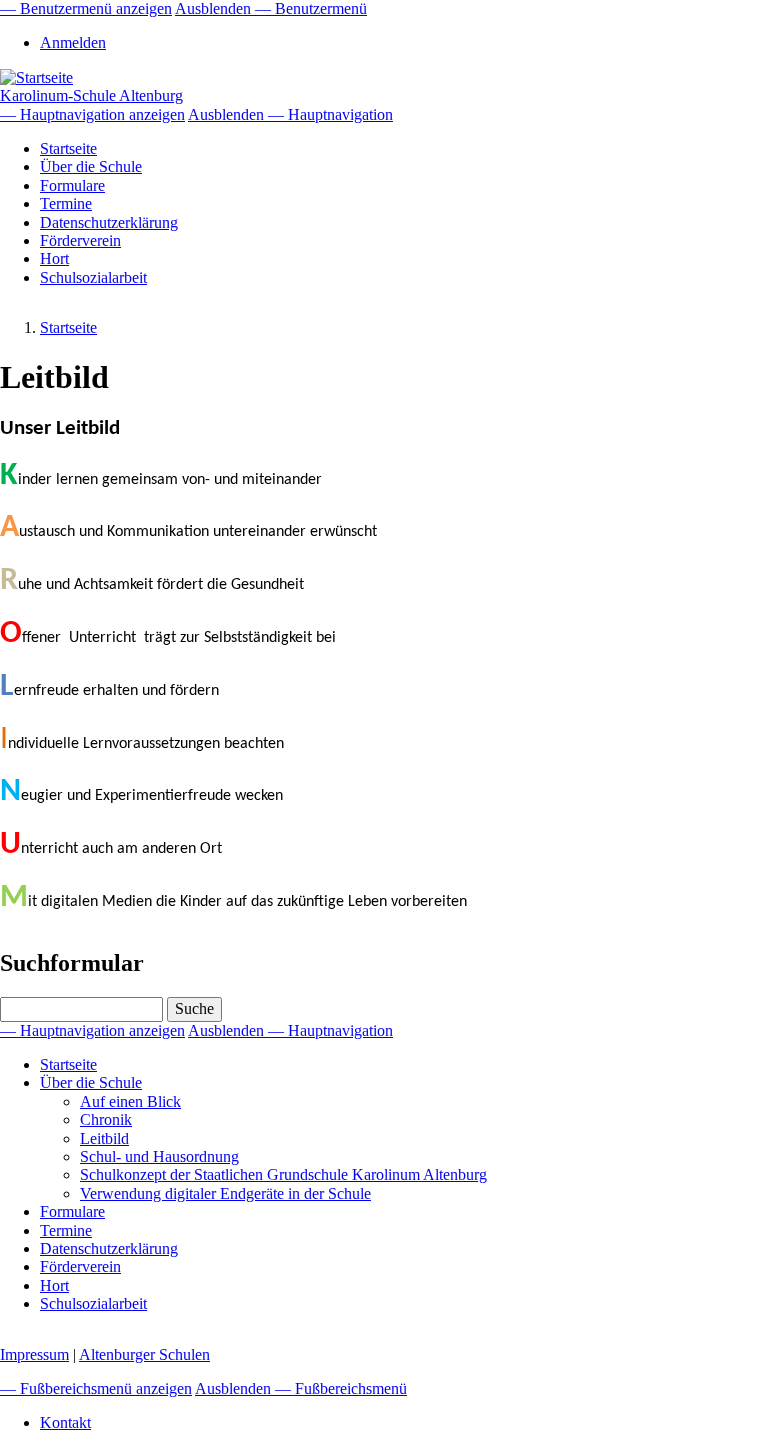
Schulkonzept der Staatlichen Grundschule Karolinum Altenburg (283, 1174)
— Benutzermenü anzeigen (86, 8)
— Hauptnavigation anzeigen (92, 114)
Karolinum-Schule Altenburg (91, 95)
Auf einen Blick (130, 1101)
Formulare (72, 185)
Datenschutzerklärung (109, 222)
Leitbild (104, 1138)
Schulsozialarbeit (93, 277)
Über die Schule (91, 166)
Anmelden (73, 42)
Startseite (68, 148)
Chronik (106, 1119)
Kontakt (65, 1422)
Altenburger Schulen (144, 1354)
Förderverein (80, 240)
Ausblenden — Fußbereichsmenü (301, 1388)
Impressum (34, 1354)
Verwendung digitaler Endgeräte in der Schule (225, 1193)
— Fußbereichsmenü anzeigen (96, 1388)
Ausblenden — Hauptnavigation (290, 114)
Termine (66, 203)
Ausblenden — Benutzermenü (271, 8)
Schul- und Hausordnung (159, 1156)
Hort (54, 258)
